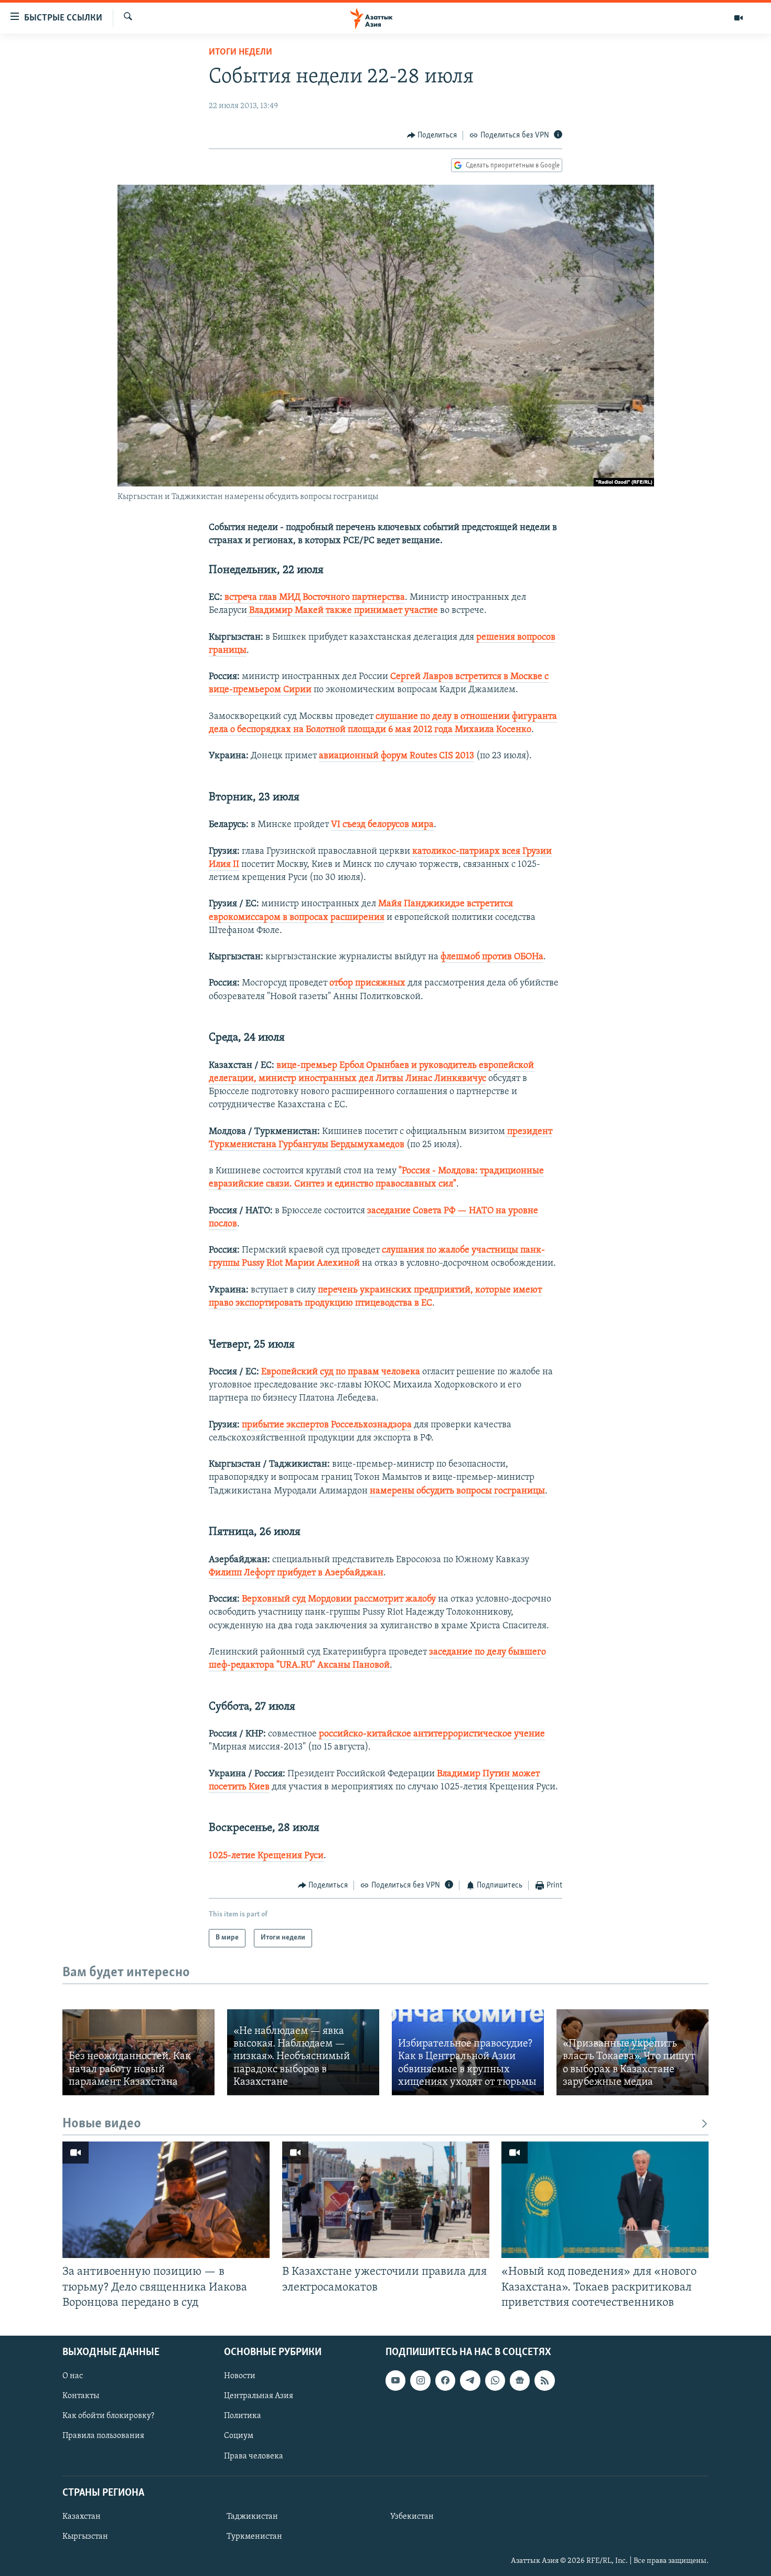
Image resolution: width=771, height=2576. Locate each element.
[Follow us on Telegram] (470, 2380)
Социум (239, 2436)
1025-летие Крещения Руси (266, 1856)
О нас (73, 2376)
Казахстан (82, 2517)
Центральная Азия (259, 2396)
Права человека (254, 2456)
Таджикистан (252, 2517)
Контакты (81, 2396)
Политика (243, 2416)
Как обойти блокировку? (108, 2416)
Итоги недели (240, 52)
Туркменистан (254, 2537)
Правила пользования (103, 2436)
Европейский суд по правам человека (341, 1372)
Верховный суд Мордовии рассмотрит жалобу (339, 1599)
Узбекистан (412, 2517)
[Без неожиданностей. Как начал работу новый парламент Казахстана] (138, 2052)
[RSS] (544, 2380)
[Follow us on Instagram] (420, 2380)
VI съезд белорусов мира (382, 825)
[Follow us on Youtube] (395, 2380)
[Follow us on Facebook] (445, 2380)
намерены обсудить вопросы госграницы (456, 1491)
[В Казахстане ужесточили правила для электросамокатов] (386, 2200)
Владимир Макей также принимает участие (342, 611)
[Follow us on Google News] (520, 2380)
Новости (240, 2376)
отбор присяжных (367, 983)
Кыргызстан (85, 2537)
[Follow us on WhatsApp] (495, 2380)
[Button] (432, 135)
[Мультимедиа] (738, 18)
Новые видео (102, 2124)
